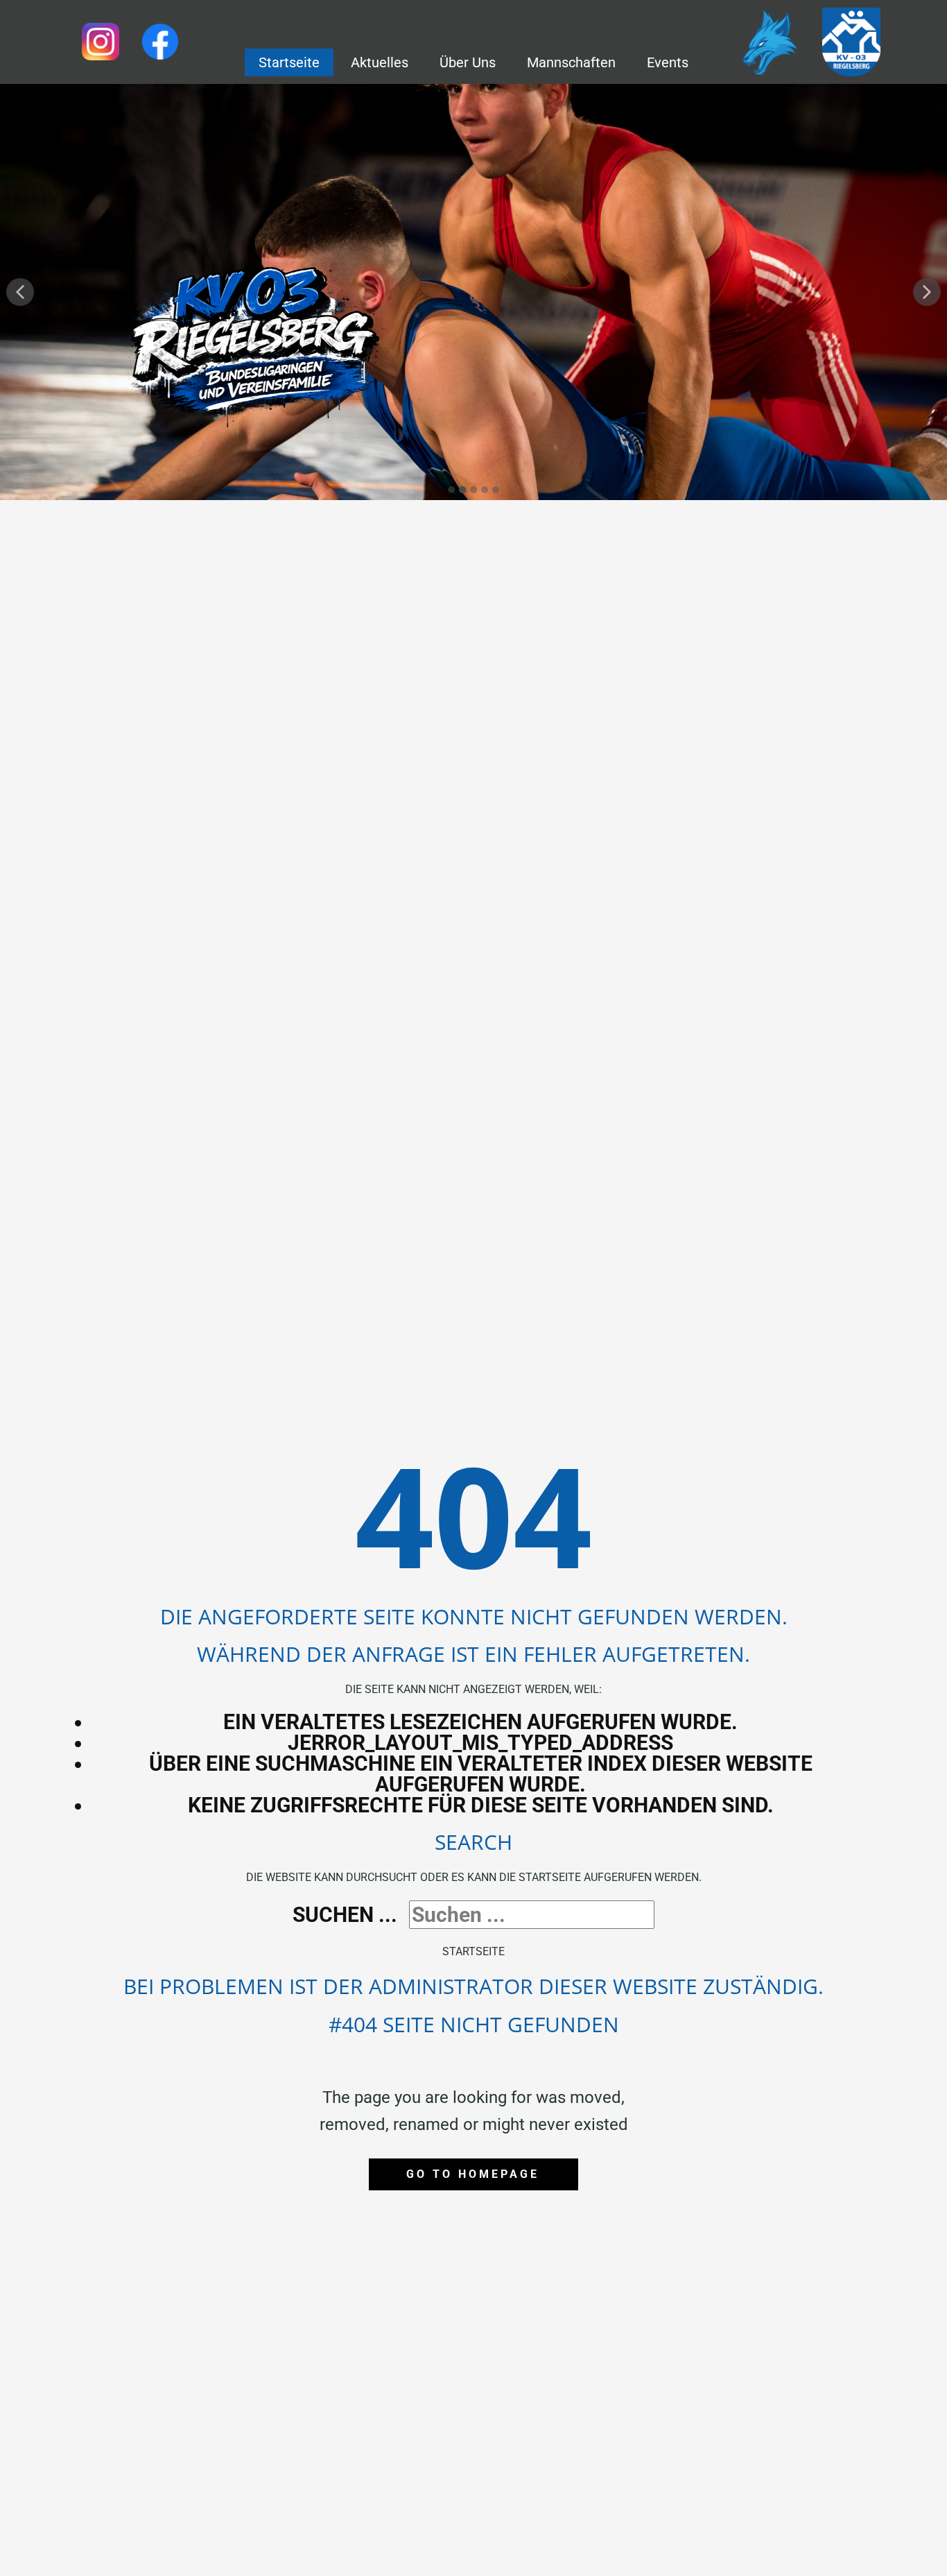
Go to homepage (473, 2174)
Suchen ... (345, 1915)
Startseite (473, 1951)
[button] (20, 292)
